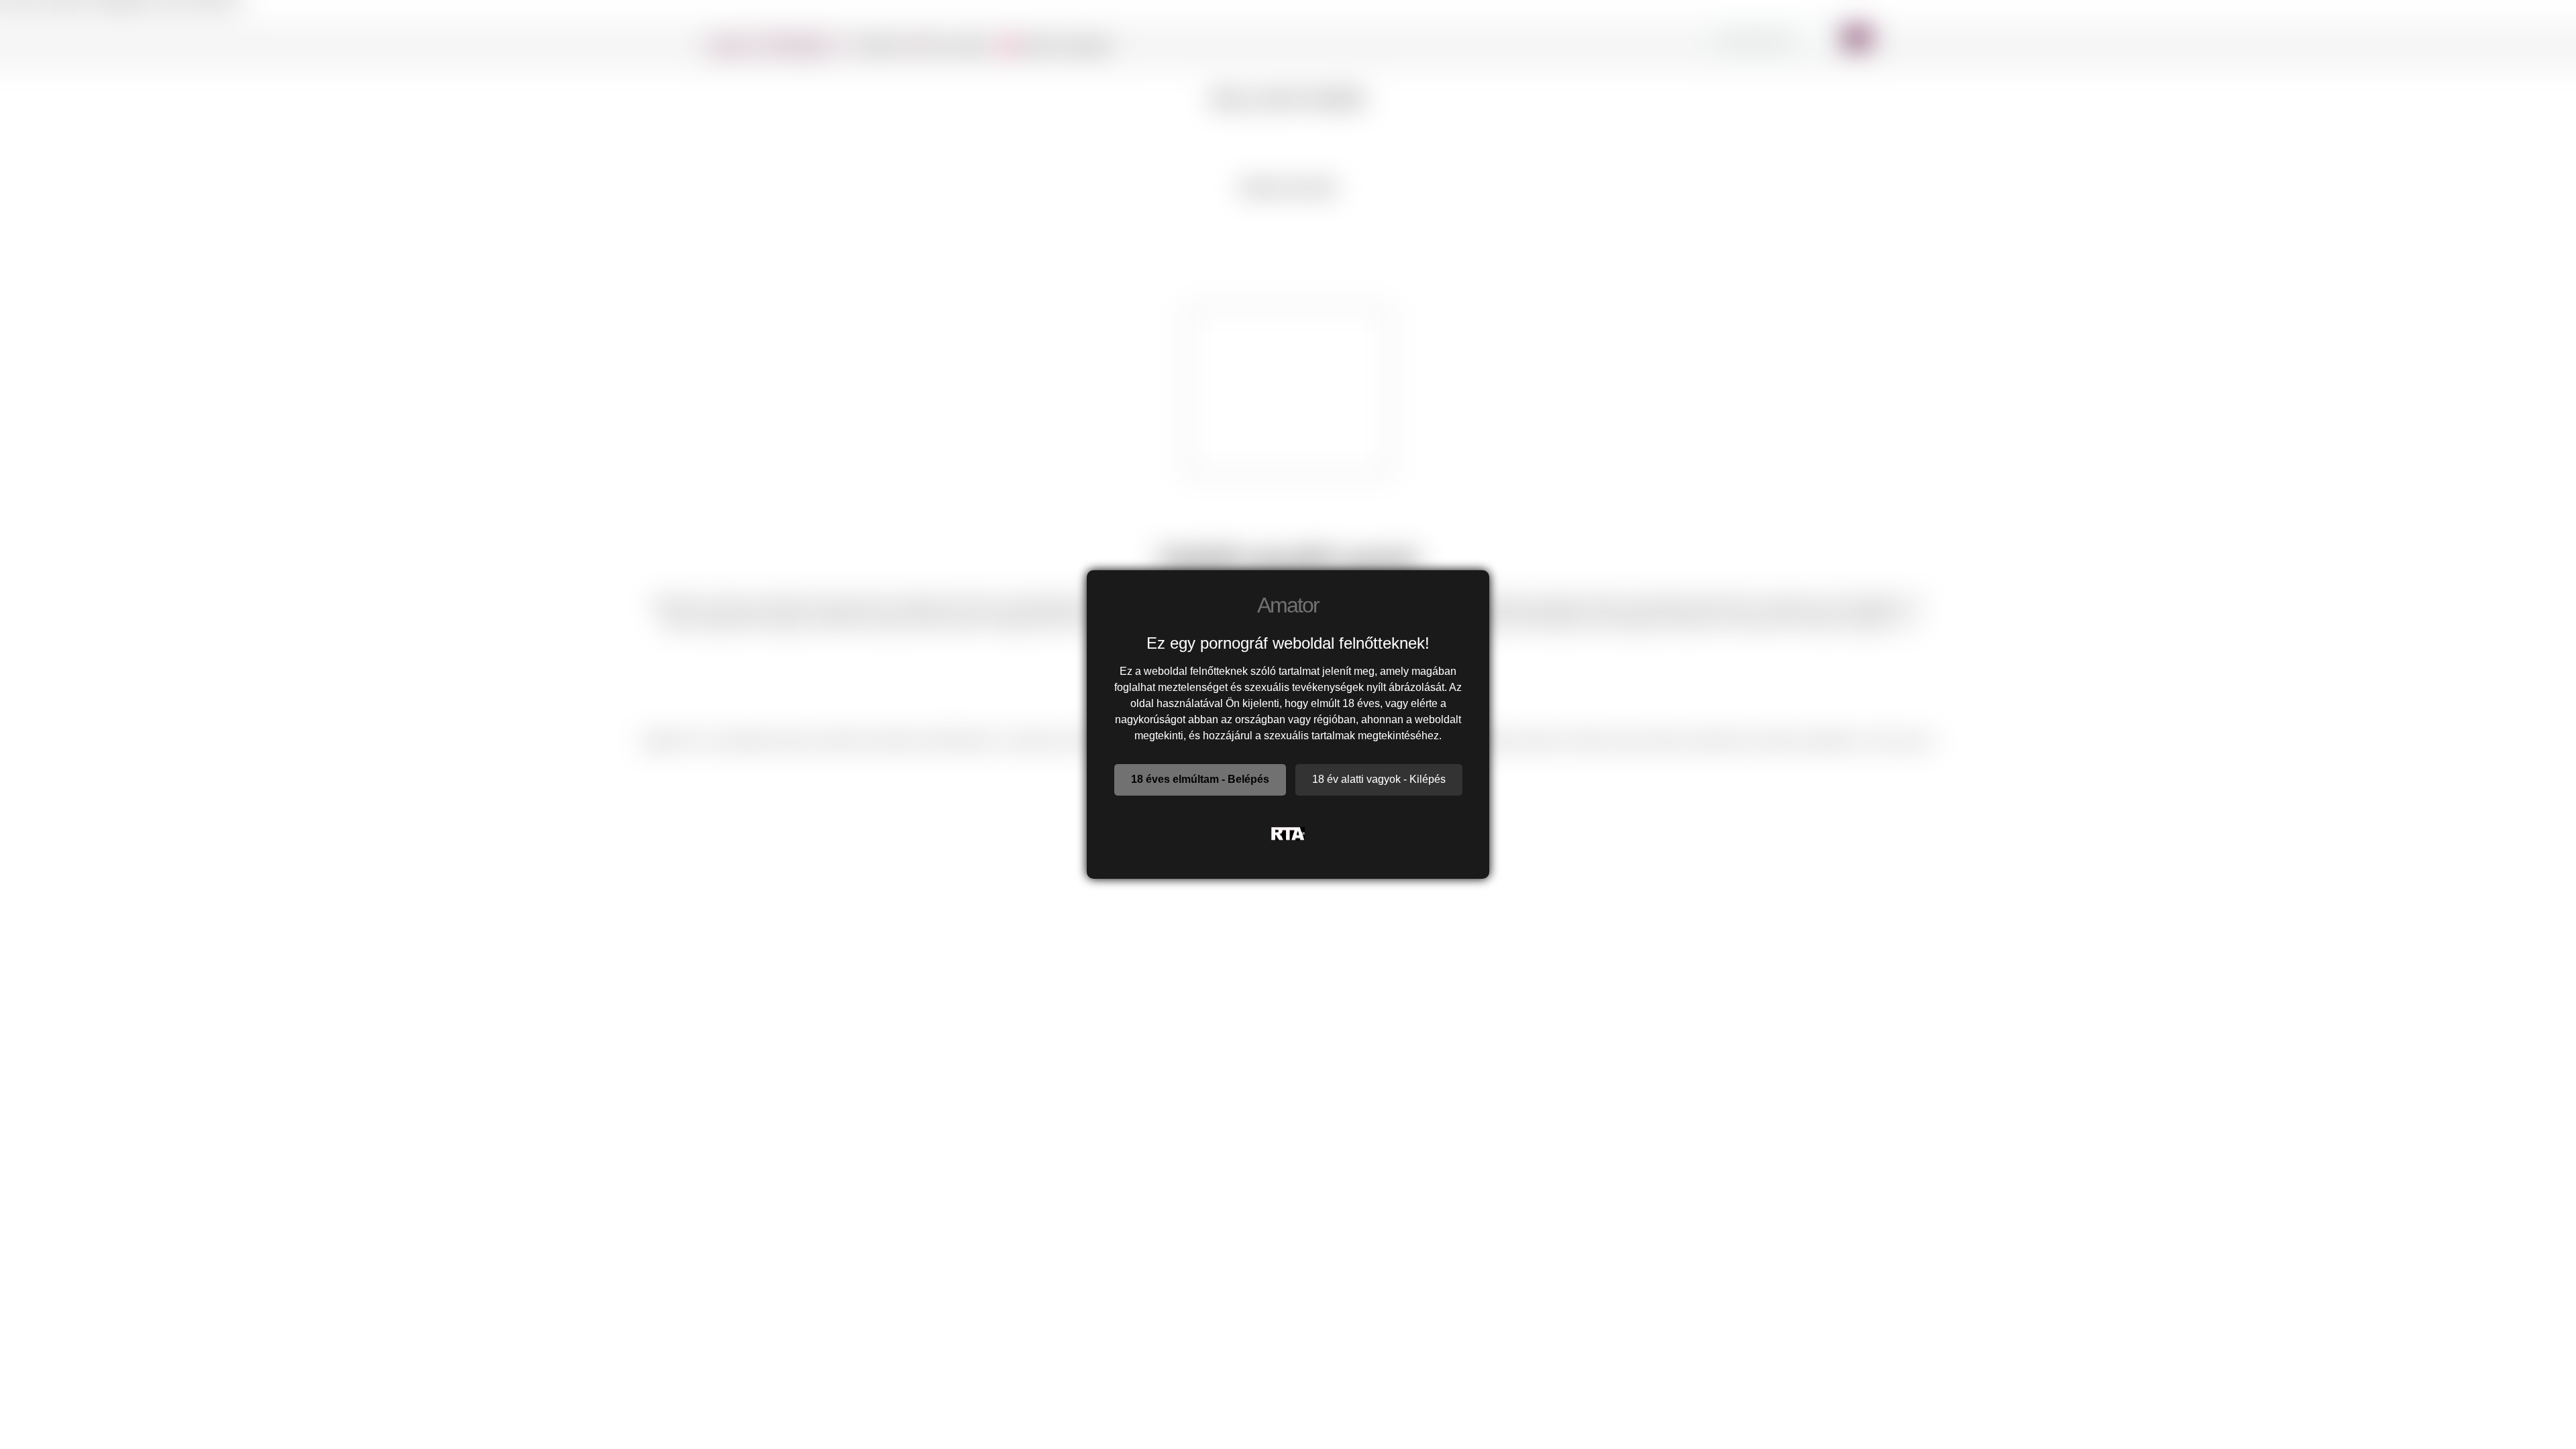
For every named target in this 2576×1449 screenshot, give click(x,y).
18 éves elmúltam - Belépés (1200, 779)
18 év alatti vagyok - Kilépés (1379, 779)
